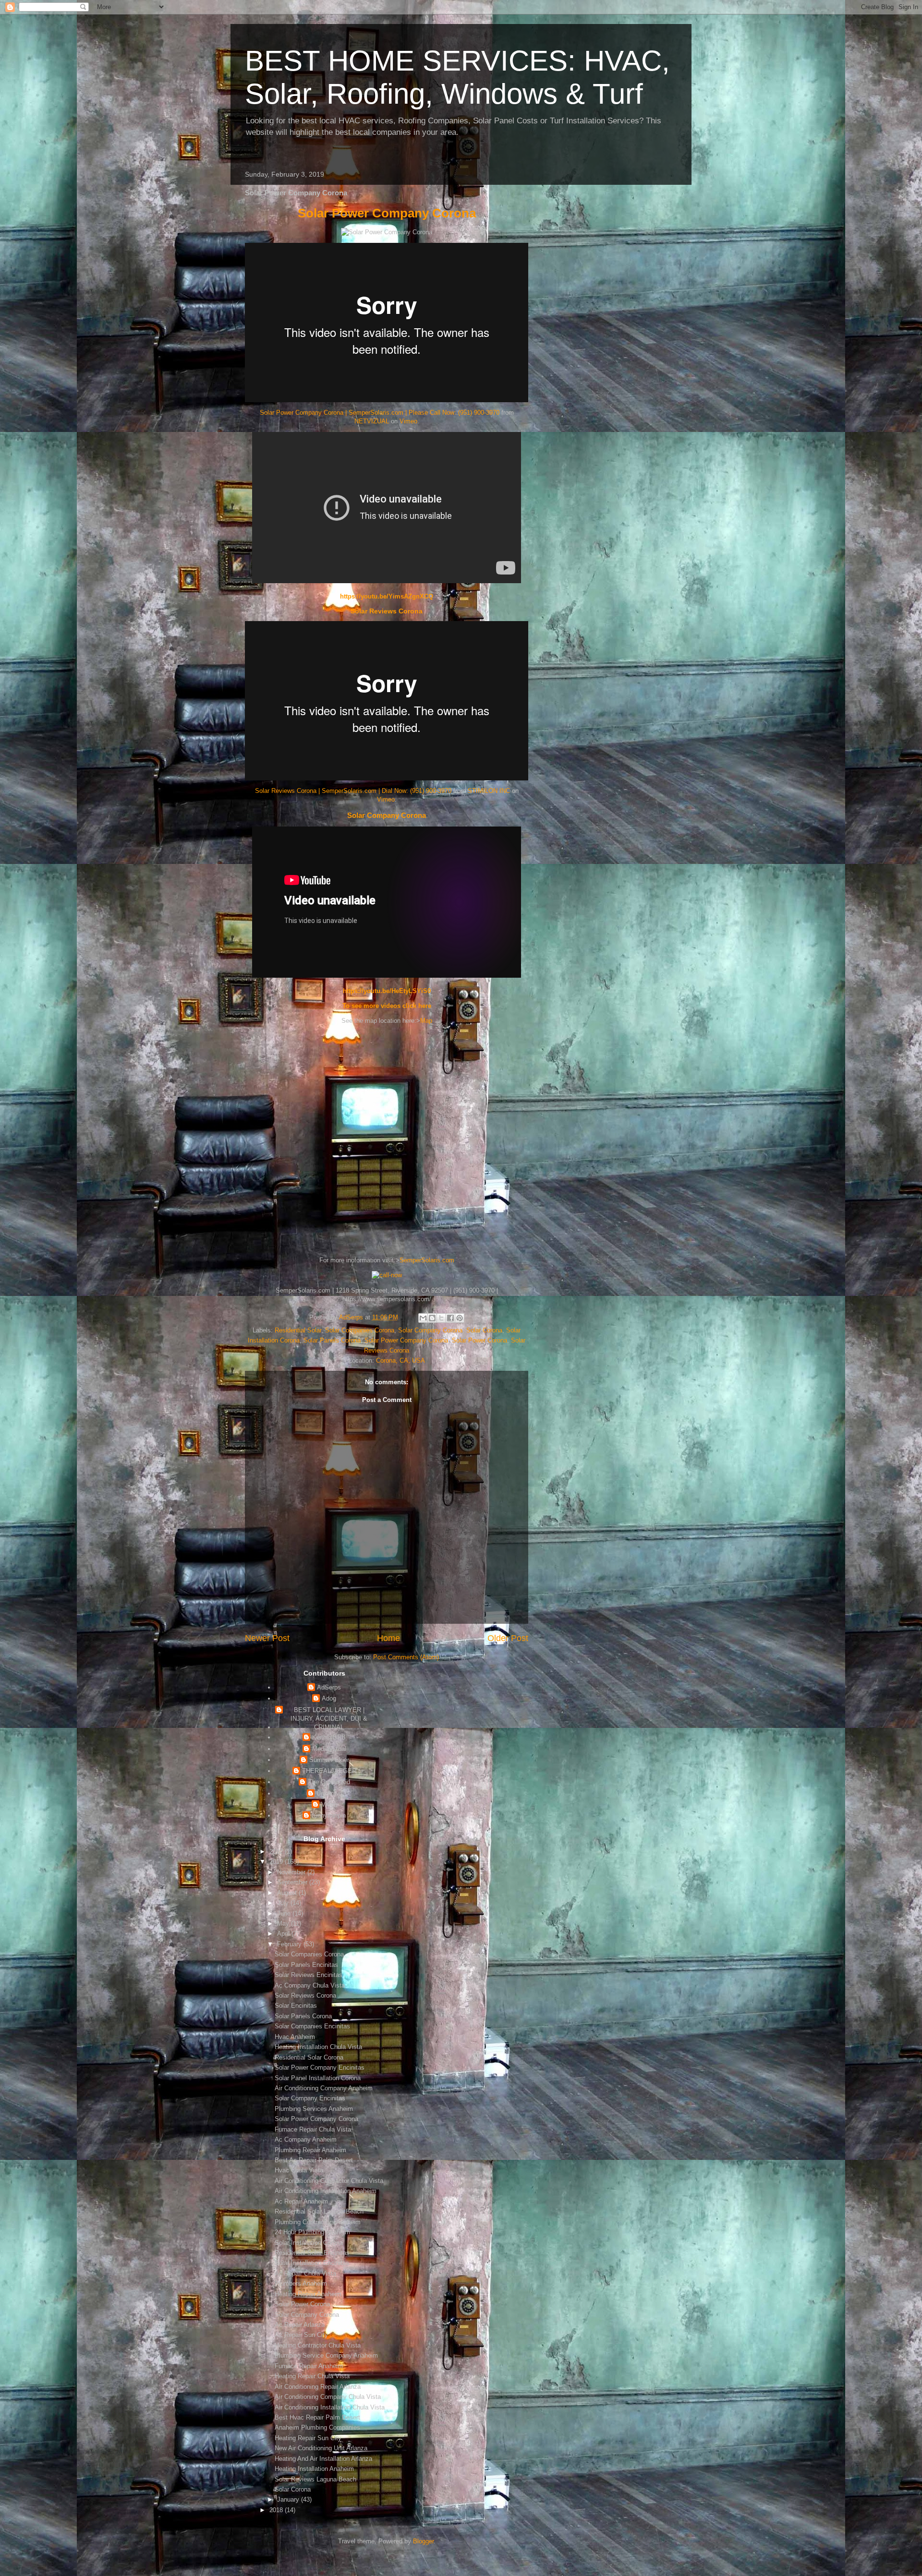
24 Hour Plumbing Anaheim (312, 2232)
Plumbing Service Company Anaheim (326, 2355)
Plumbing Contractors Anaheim (318, 2222)
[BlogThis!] (432, 1318)
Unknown (329, 1793)
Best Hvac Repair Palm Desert (317, 2417)
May (284, 1923)
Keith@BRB (329, 1737)
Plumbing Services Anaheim (314, 2109)
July (284, 1903)
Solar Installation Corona (309, 2243)
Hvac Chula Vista (299, 2170)
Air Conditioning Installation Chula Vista (330, 2407)
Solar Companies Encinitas (312, 2026)
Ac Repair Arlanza (300, 2325)
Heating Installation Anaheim (314, 2469)
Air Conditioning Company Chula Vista (328, 2397)
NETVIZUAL (372, 421)
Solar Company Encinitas (310, 2098)
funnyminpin (329, 1815)
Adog (329, 1698)
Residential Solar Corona (309, 2057)
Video (329, 1804)
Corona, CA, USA (400, 1360)
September (293, 1882)
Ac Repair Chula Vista (305, 2273)
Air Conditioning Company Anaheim (324, 2088)
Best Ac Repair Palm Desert (314, 2160)
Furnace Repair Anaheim (309, 2366)
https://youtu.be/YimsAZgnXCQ (387, 596)
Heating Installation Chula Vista (318, 2047)
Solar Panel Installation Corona (318, 2078)
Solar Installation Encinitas (312, 2263)
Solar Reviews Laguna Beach (315, 2479)
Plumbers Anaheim (301, 2283)
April (284, 1934)
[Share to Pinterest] (460, 1318)
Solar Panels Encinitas (306, 1965)
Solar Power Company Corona (387, 213)
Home (388, 1638)
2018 (277, 2510)
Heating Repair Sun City (308, 2438)
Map (426, 1021)
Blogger (423, 2541)
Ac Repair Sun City (301, 2335)
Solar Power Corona (479, 1340)
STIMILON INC (489, 791)
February (290, 1944)
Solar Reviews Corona (387, 611)
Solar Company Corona (387, 815)
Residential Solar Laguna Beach (319, 2211)
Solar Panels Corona (332, 1340)
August (288, 1893)
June (285, 1913)
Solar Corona (484, 1330)
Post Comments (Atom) (406, 1657)
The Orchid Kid (329, 1782)
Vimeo (408, 421)
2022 (277, 1851)
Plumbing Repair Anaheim (310, 2150)
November (292, 1872)
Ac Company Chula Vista (310, 1985)
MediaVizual (329, 1749)
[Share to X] (441, 1318)
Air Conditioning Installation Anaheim (326, 2191)
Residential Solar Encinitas (312, 2253)
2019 (277, 1862)
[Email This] (423, 1318)
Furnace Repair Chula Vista (313, 2129)
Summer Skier (329, 1760)
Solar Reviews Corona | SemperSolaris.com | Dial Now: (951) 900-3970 (353, 791)
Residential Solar (298, 1330)
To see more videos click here (387, 1006)
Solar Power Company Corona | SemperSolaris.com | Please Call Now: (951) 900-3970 (380, 413)
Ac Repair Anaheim (301, 2201)
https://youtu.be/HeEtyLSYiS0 (387, 991)
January (289, 2499)
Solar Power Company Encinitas (320, 2067)
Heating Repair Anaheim (308, 2294)
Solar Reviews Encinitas (309, 1975)
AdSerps (329, 1687)
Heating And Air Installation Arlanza (323, 2459)
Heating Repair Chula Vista (312, 2376)
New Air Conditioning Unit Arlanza (321, 2448)
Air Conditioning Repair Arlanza (318, 2387)
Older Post (508, 1638)
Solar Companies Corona (360, 1330)
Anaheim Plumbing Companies (317, 2427)
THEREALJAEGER (329, 1771)
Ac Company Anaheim (306, 2139)
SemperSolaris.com (427, 1260)
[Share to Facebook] (450, 1318)
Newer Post (267, 1638)
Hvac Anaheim (295, 2037)
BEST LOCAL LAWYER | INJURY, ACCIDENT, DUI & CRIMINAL (329, 1719)
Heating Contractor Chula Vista (318, 2345)
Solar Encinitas (296, 2006)
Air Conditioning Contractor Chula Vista (329, 2181)
